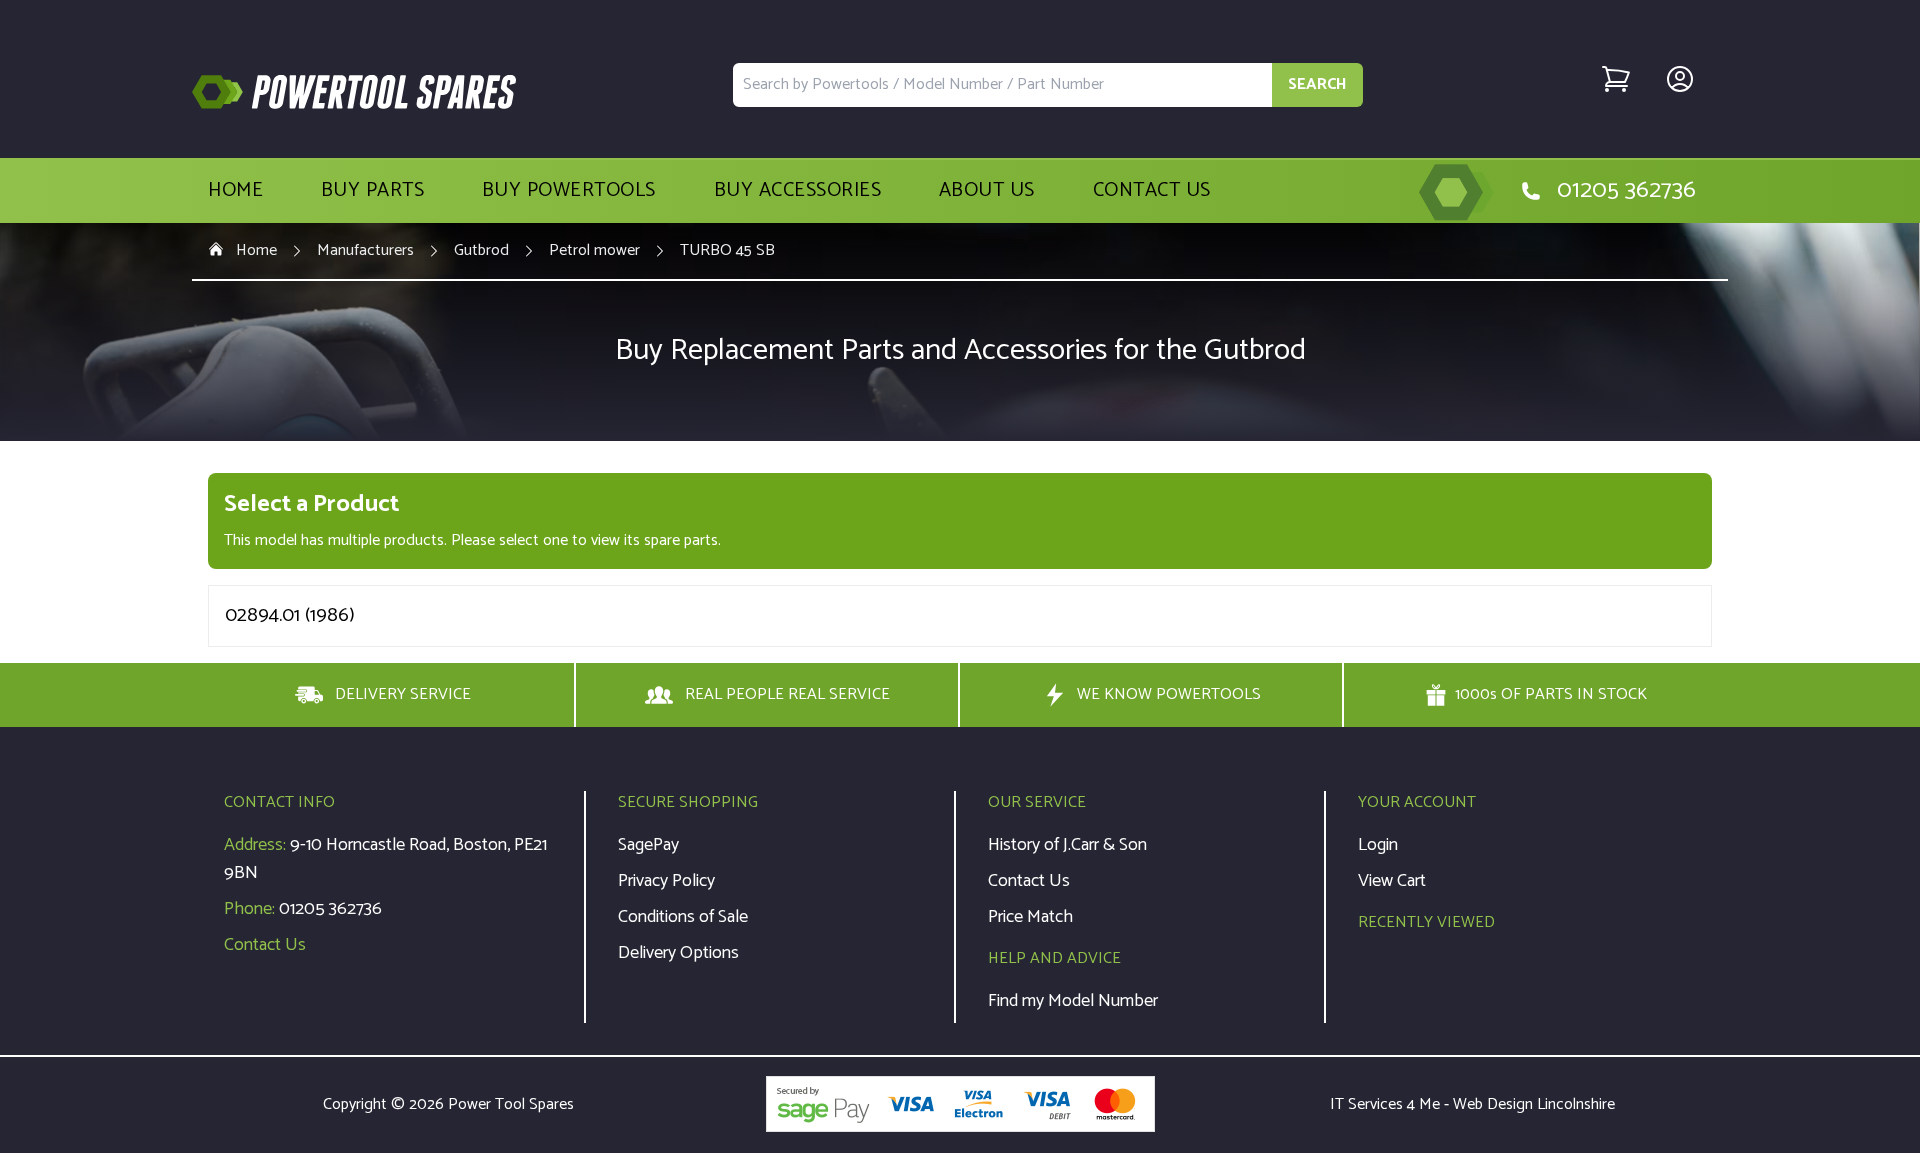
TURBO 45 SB (727, 251)
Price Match (1030, 917)
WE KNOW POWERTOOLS (1169, 694)
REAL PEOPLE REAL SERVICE (787, 694)
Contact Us (1152, 191)
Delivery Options (678, 953)
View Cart (1392, 881)
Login (1378, 845)
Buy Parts (373, 191)
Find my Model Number (1073, 1001)
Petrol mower (594, 251)
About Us (987, 191)
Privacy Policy (666, 881)
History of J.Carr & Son (1067, 845)
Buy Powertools (569, 191)
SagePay (648, 845)
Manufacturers (365, 251)
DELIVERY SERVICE (403, 694)
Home (235, 191)
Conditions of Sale (683, 917)
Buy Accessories (798, 191)
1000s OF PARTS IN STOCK (1551, 695)
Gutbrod (481, 251)
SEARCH (1317, 84)
